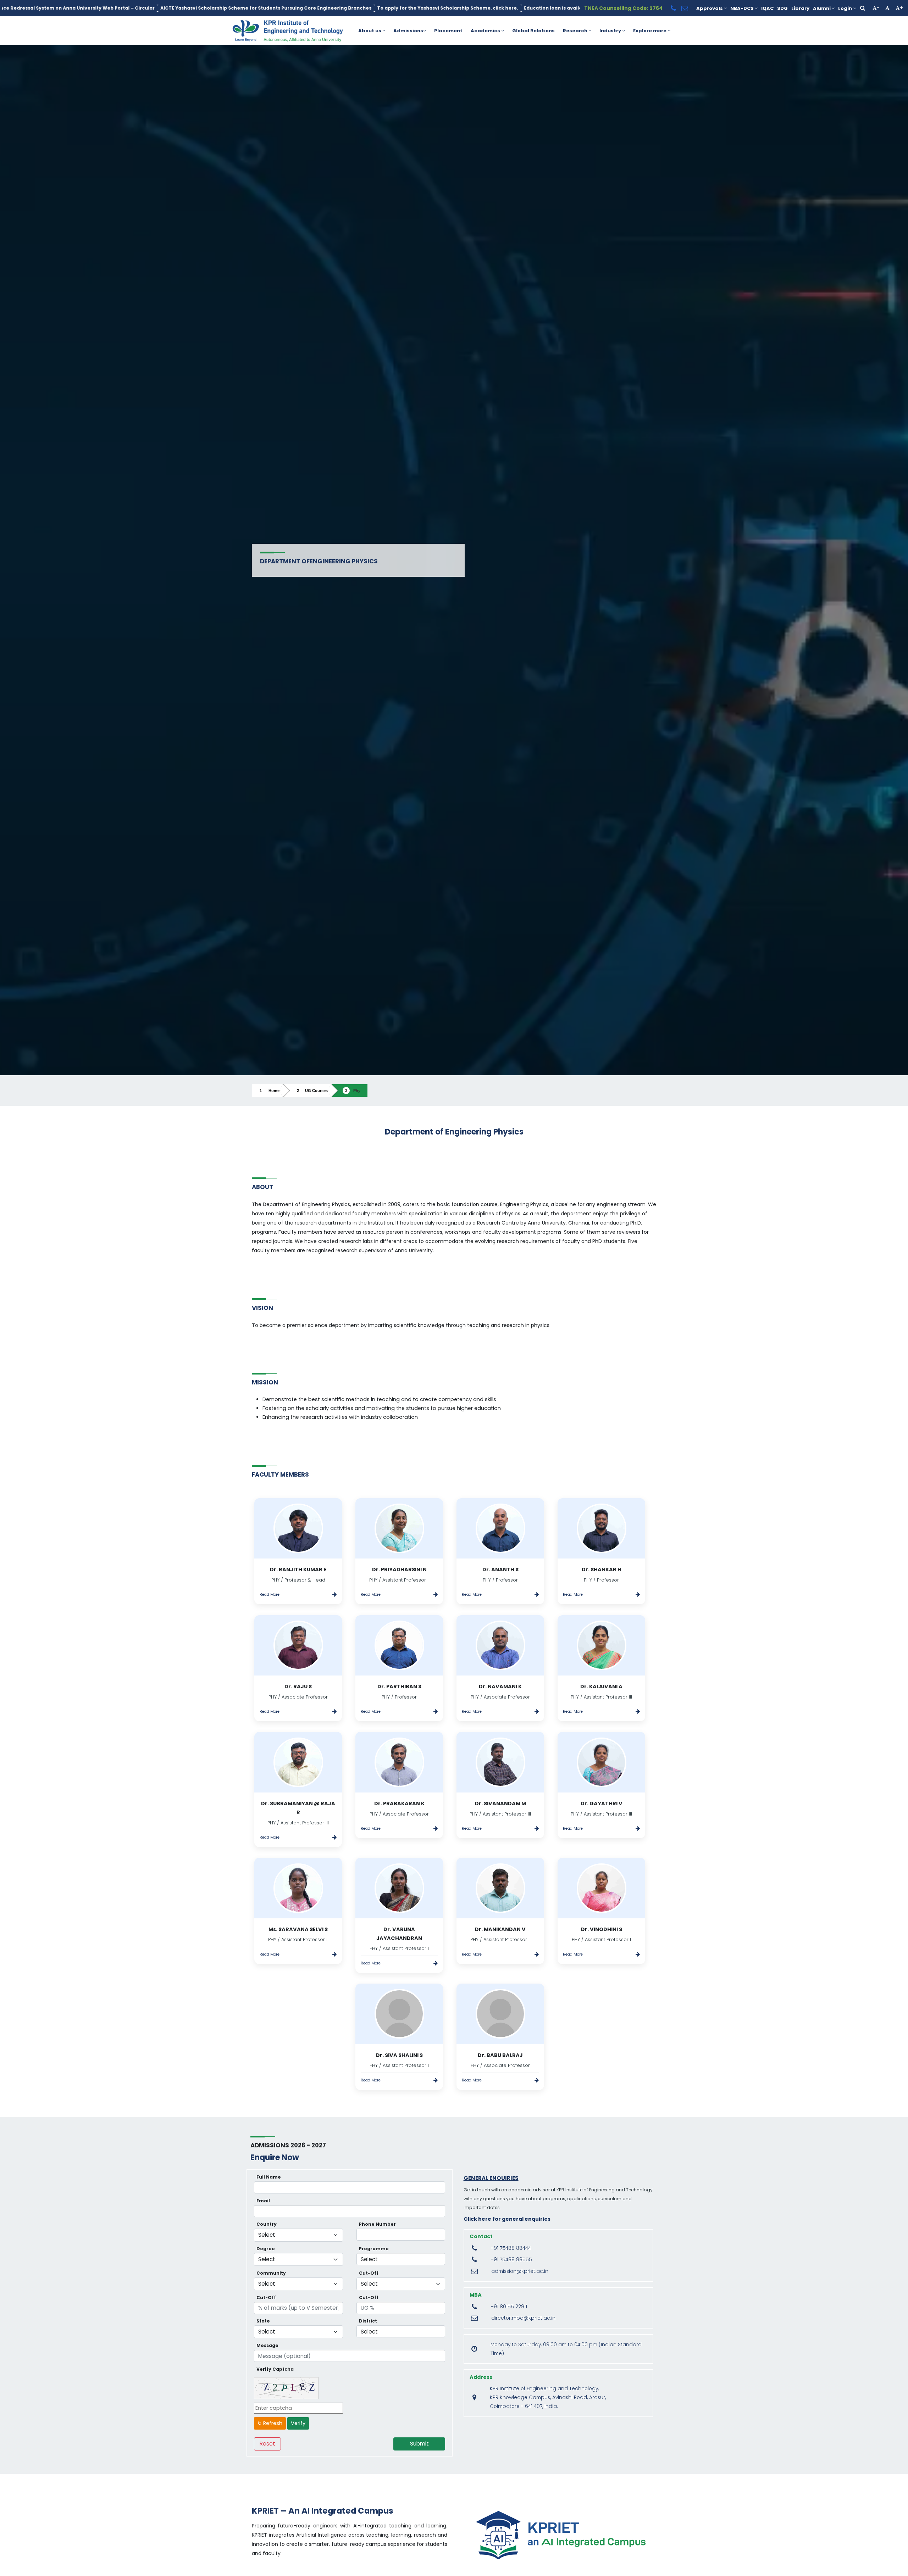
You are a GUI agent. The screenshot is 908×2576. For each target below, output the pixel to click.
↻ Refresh (270, 2423)
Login (846, 8)
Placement (448, 31)
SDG (782, 8)
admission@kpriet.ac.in (520, 2271)
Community (271, 2273)
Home (274, 1091)
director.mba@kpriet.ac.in (523, 2318)
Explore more (650, 31)
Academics (486, 31)
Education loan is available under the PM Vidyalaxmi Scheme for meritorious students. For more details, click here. (383, 8)
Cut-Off (369, 2273)
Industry (611, 31)
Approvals (710, 8)
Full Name (269, 2177)
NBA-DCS (743, 8)
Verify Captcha (275, 2369)
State (263, 2321)
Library (800, 8)
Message (267, 2345)
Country (267, 2224)
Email (263, 2201)
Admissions (408, 31)
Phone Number (377, 2224)
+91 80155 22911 (509, 2307)
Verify (298, 2423)
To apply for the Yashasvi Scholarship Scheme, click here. (166, 8)
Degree (266, 2249)
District (368, 2321)
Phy (357, 1091)
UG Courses (316, 1091)
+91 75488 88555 (511, 2260)
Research (576, 31)
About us (370, 31)
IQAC (767, 8)
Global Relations (533, 31)
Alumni (822, 8)
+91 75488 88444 (511, 2248)
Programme (374, 2249)
